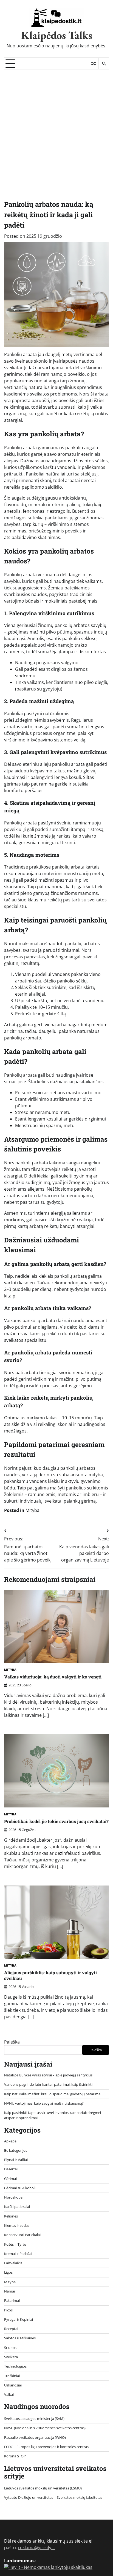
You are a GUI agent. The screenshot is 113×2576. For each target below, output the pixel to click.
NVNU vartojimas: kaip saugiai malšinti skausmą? (44, 2103)
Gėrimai (10, 2179)
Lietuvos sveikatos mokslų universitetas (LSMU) (43, 2488)
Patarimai (12, 2300)
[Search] (104, 64)
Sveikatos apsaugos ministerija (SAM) (34, 2419)
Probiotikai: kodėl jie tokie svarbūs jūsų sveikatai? (56, 1821)
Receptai (11, 2329)
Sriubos (10, 2348)
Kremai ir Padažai (18, 2254)
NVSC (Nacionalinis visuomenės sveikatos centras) (45, 2428)
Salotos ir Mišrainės (20, 2338)
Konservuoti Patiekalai (22, 2235)
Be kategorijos (16, 2150)
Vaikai (9, 2394)
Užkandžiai (13, 2385)
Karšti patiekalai (17, 2207)
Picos (8, 2310)
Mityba (33, 1510)
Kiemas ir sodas (17, 2225)
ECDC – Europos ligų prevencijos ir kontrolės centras (46, 2447)
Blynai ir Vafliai (16, 2160)
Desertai (11, 2169)
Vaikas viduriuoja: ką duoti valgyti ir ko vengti (53, 1677)
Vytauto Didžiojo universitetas (29, 2497)
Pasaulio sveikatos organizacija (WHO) (35, 2437)
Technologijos (15, 2366)
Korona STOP (15, 2456)
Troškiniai (12, 2376)
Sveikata (11, 2357)
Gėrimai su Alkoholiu (21, 2188)
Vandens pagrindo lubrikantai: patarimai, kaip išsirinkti (48, 2084)
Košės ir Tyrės (15, 2244)
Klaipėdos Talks (57, 35)
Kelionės (11, 2216)
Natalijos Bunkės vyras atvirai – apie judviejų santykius (48, 2075)
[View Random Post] (93, 64)
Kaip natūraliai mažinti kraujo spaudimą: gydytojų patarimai (53, 2094)
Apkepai (11, 2141)
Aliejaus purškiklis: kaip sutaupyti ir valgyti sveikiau (50, 1975)
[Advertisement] (56, 129)
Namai (9, 2291)
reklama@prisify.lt (37, 2548)
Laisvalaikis (13, 2263)
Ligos (8, 2272)
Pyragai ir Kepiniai (19, 2319)
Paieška (12, 2042)
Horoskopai (14, 2197)
